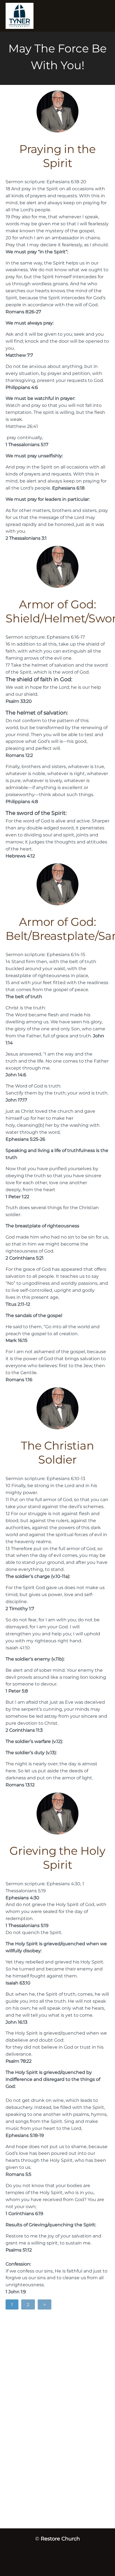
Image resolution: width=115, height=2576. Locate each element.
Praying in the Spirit (57, 156)
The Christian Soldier (57, 1452)
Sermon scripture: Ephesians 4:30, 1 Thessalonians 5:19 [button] (45, 1887)
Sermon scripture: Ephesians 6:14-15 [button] (45, 954)
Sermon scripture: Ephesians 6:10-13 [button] (45, 1478)
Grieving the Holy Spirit (57, 1858)
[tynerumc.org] (41, 16)
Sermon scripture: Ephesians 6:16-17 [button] (45, 637)
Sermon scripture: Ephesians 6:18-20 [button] (46, 182)
